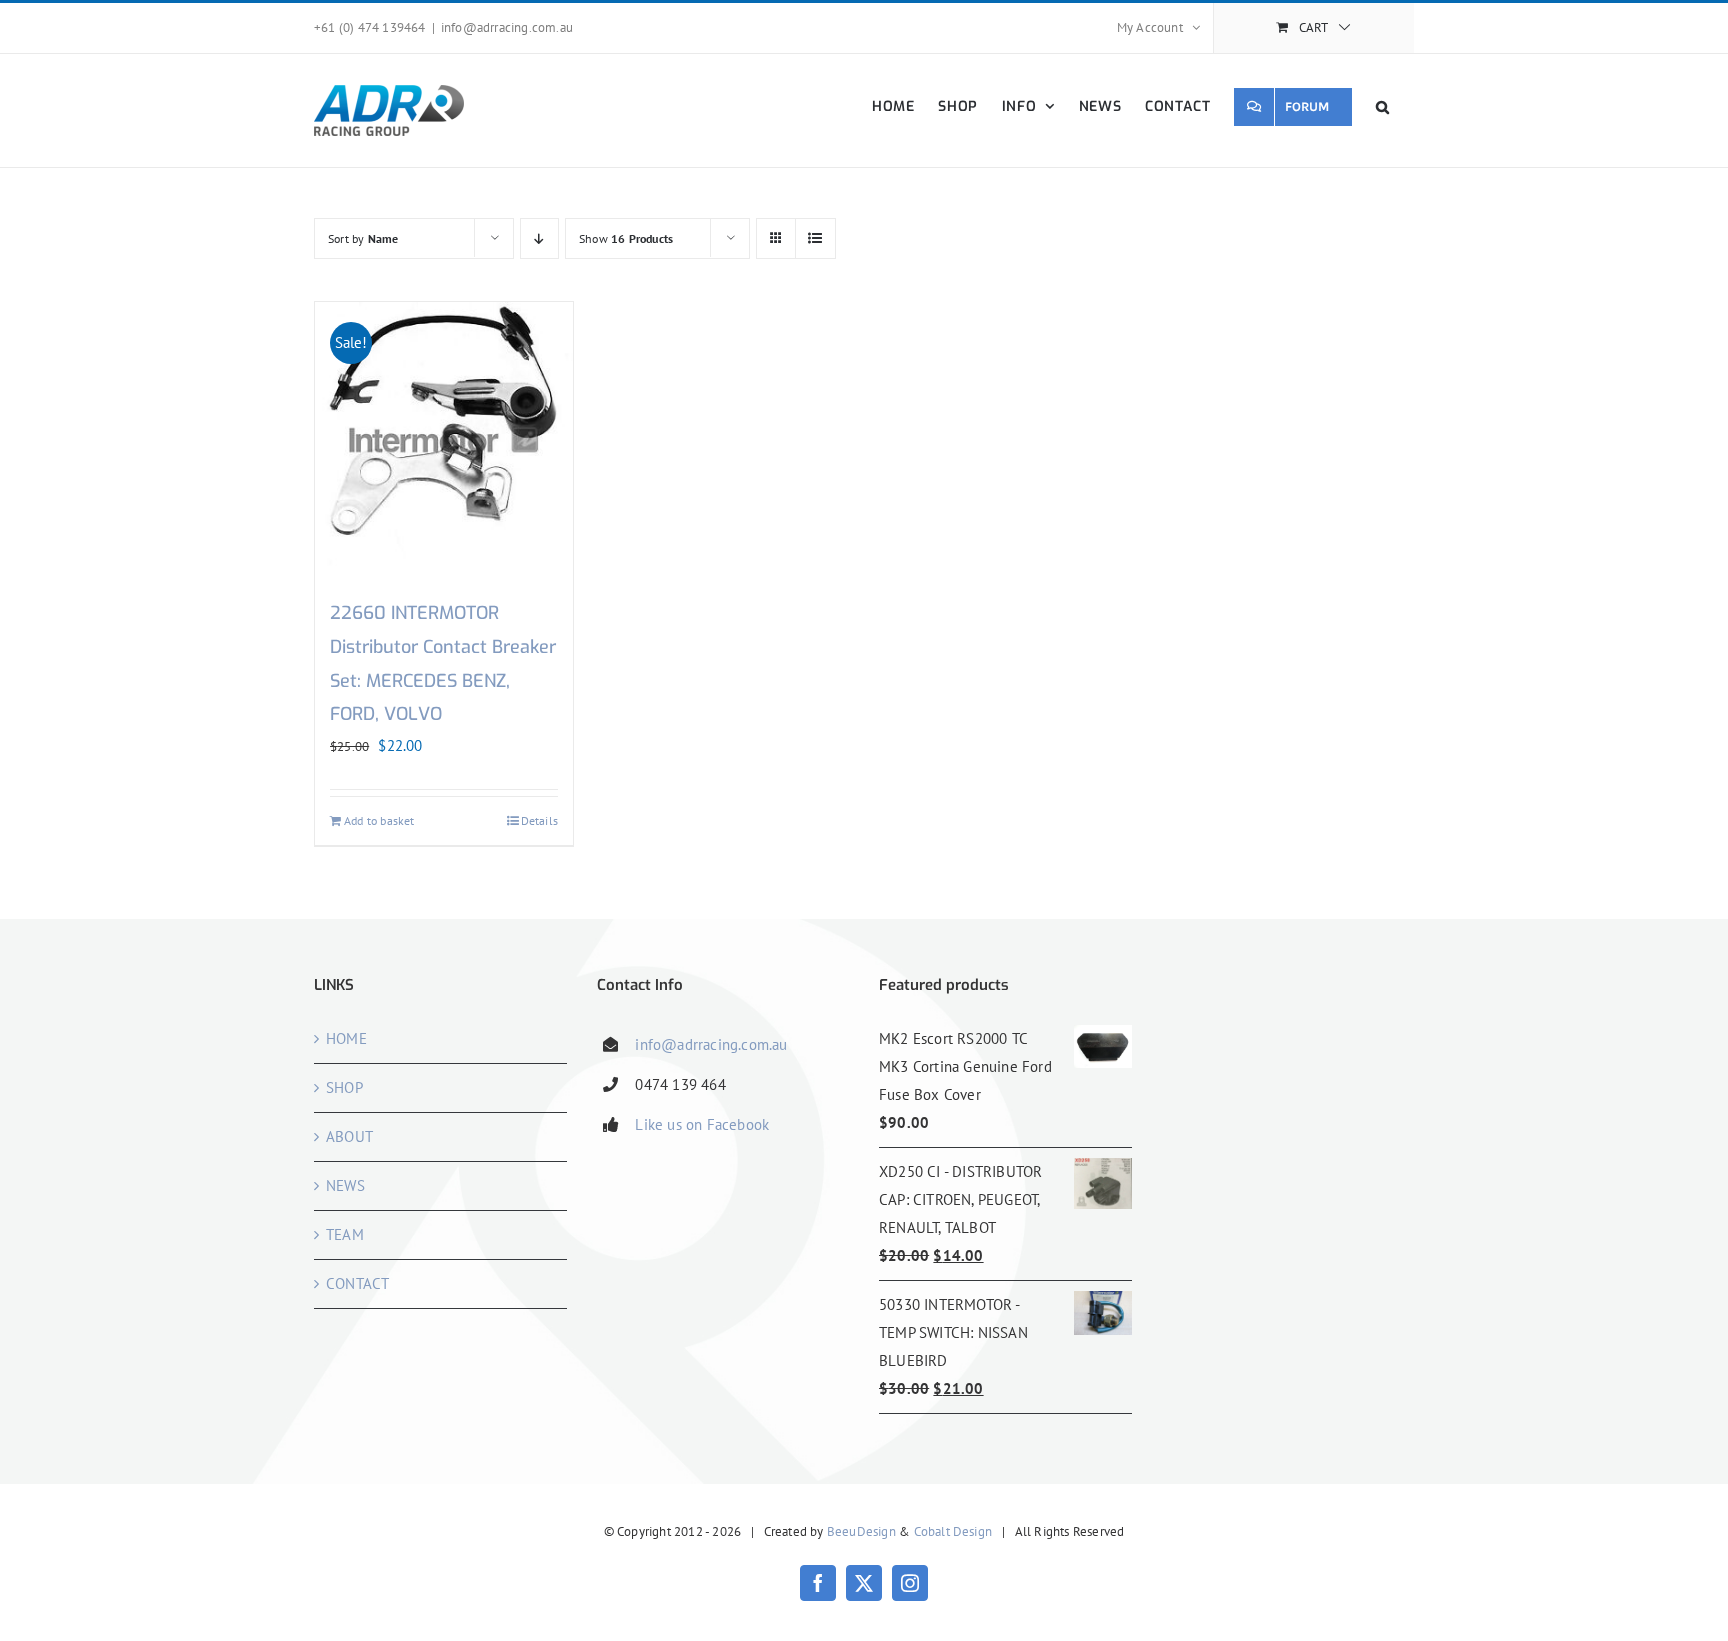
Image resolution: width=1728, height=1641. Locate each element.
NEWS (345, 1185)
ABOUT (349, 1136)
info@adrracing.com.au (507, 27)
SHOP (344, 1087)
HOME (346, 1038)
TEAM (345, 1234)
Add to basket (379, 820)
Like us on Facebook (702, 1124)
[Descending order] (539, 238)
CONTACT (357, 1283)
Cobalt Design (953, 1531)
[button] (1383, 106)
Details (539, 820)
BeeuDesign (861, 1531)
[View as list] (815, 238)
